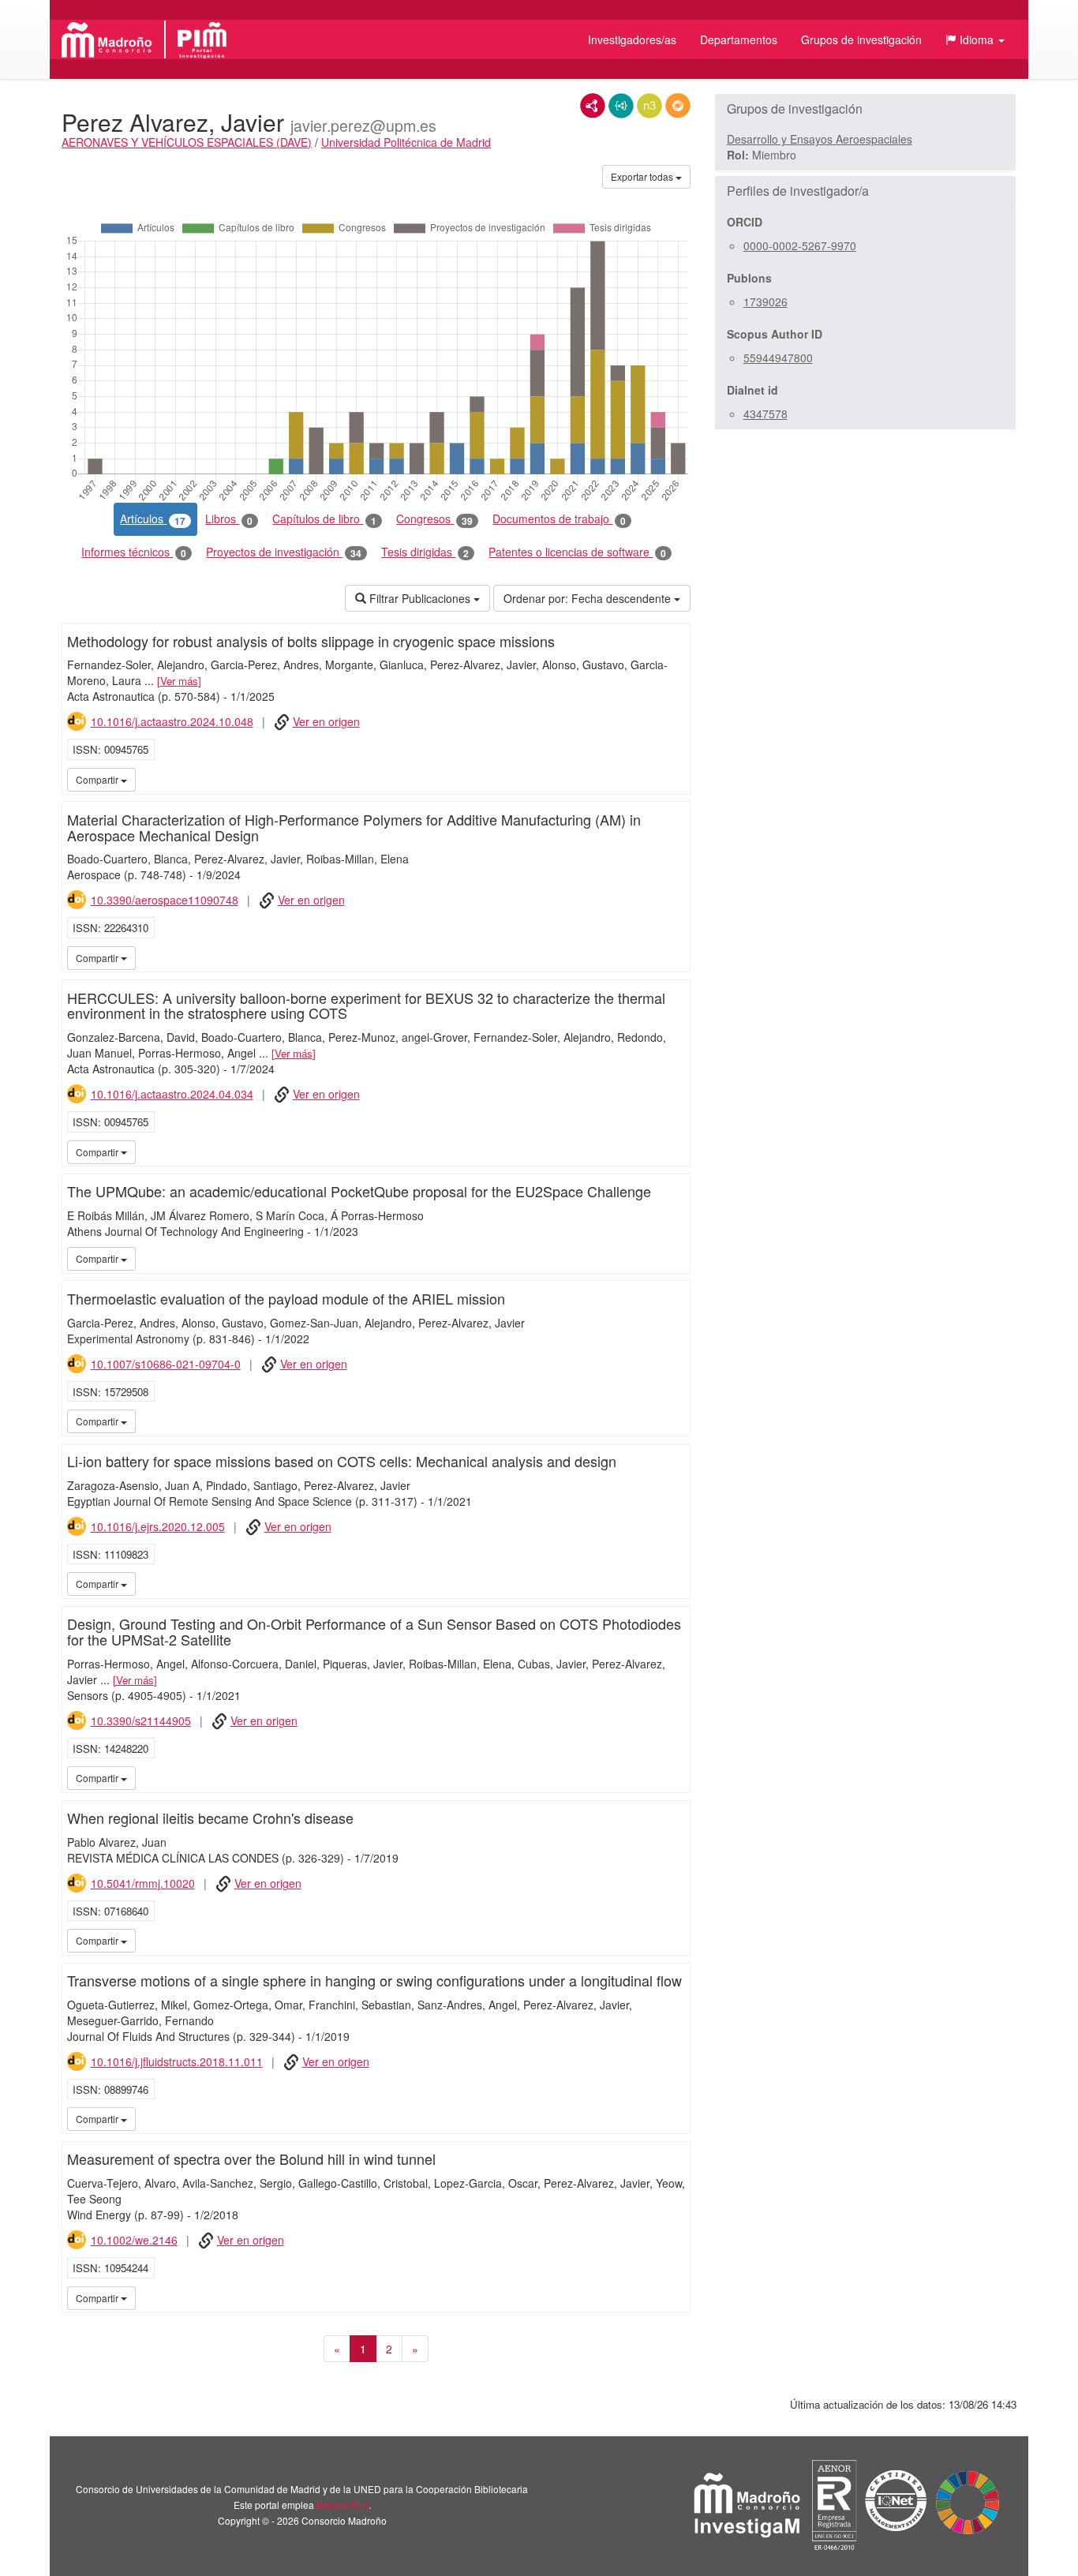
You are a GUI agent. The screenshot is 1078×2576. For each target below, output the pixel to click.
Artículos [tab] (153, 519)
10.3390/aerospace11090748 (165, 900)
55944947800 (778, 358)
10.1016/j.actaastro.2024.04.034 (172, 1094)
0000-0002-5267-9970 (800, 245)
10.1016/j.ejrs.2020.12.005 (158, 1526)
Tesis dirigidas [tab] (425, 552)
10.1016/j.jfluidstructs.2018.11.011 (177, 2061)
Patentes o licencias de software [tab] (577, 552)
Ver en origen (326, 721)
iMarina (676, 779)
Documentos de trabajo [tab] (559, 519)
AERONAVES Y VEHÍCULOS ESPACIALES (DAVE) (187, 142)
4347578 (765, 414)
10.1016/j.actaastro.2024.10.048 (172, 721)
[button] (975, 39)
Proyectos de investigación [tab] (284, 552)
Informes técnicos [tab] (134, 552)
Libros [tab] (229, 519)
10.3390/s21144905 (141, 1720)
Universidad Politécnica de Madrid (406, 142)
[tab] (865, 109)
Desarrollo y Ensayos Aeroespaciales (820, 139)
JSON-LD (621, 106)
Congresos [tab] (434, 519)
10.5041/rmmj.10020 (143, 1883)
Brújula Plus (342, 2505)
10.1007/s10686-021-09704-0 (166, 1364)
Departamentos (739, 39)
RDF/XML (593, 106)
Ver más (179, 681)
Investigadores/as (632, 39)
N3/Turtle (649, 106)
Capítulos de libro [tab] (324, 519)
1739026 (765, 301)
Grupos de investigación (861, 39)
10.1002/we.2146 (134, 2240)
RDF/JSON (678, 106)
